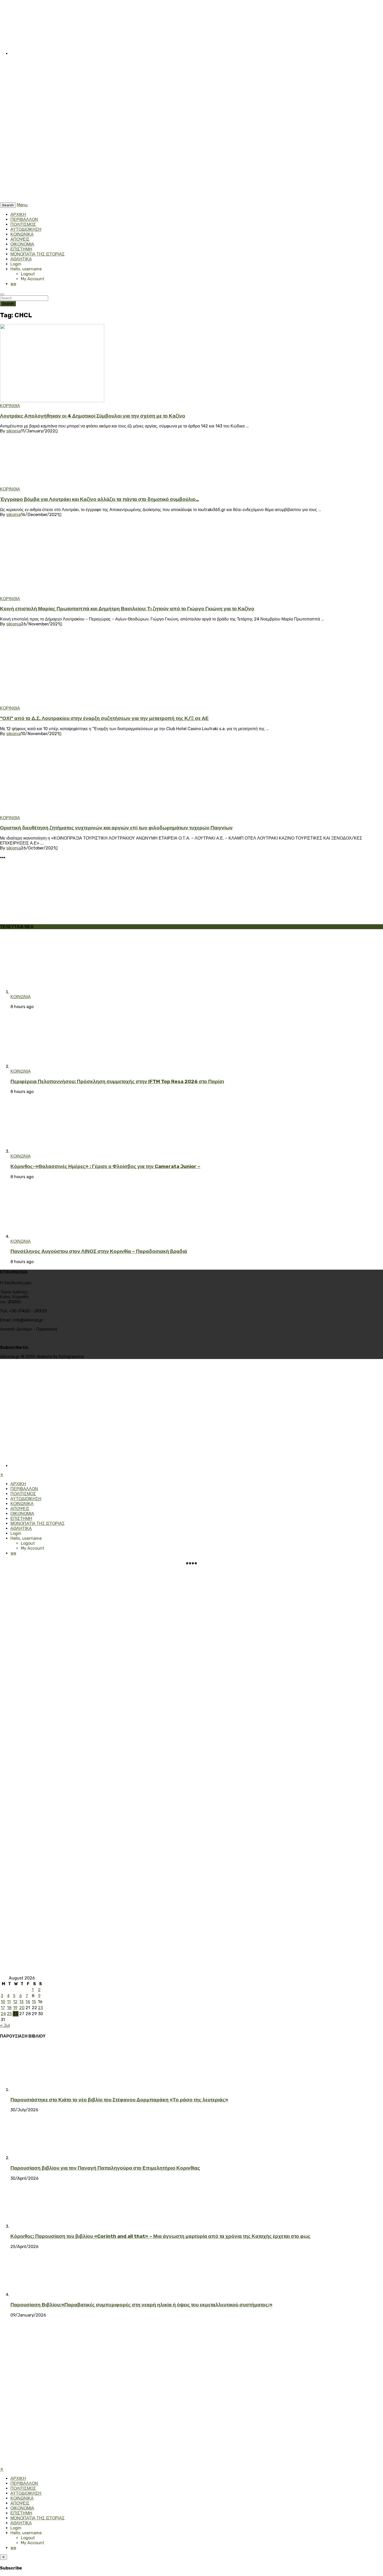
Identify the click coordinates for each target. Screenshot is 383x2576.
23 (41, 2008)
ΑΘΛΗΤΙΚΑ (21, 259)
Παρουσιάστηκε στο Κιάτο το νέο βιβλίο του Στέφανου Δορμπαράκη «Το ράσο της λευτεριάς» (119, 2100)
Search (8, 304)
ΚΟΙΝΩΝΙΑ (21, 997)
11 (9, 2002)
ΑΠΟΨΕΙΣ (20, 239)
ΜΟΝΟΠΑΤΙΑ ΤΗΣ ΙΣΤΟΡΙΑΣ (38, 254)
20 (22, 2008)
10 (3, 2002)
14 (28, 2002)
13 (21, 2002)
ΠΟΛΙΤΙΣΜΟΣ (23, 224)
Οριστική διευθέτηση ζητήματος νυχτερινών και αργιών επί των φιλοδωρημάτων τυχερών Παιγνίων (116, 828)
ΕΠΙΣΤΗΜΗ (21, 249)
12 (15, 2002)
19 (15, 2008)
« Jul (5, 2025)
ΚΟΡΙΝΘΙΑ (10, 406)
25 (10, 2014)
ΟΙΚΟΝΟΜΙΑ (22, 244)
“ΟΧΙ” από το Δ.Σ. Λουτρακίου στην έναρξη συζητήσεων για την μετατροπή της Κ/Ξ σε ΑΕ (104, 718)
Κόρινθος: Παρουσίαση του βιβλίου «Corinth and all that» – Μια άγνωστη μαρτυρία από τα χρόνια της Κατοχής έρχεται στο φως (160, 2236)
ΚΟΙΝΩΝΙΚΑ (22, 234)
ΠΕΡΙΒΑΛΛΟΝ (24, 219)
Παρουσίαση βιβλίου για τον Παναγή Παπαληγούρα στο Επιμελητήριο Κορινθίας (105, 2168)
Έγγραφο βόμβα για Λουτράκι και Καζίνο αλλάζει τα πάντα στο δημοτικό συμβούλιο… (100, 499)
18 (9, 2008)
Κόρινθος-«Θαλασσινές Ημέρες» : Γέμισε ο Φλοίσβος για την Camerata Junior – (105, 1166)
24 (3, 2014)
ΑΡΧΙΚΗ (18, 215)
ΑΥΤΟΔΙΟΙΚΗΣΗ (26, 229)
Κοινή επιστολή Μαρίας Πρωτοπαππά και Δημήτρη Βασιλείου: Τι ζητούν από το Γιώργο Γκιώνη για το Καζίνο (127, 609)
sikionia (14, 431)
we (13, 284)
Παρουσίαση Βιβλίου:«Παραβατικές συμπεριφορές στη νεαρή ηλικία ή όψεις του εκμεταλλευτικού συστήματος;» (141, 2305)
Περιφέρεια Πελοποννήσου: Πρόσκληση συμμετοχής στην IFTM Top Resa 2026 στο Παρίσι (117, 1082)
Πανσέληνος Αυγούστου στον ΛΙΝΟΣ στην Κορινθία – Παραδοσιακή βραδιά (99, 1251)
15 (34, 2002)
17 (3, 2008)
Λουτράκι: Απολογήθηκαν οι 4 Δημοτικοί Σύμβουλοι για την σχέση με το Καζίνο (93, 416)
